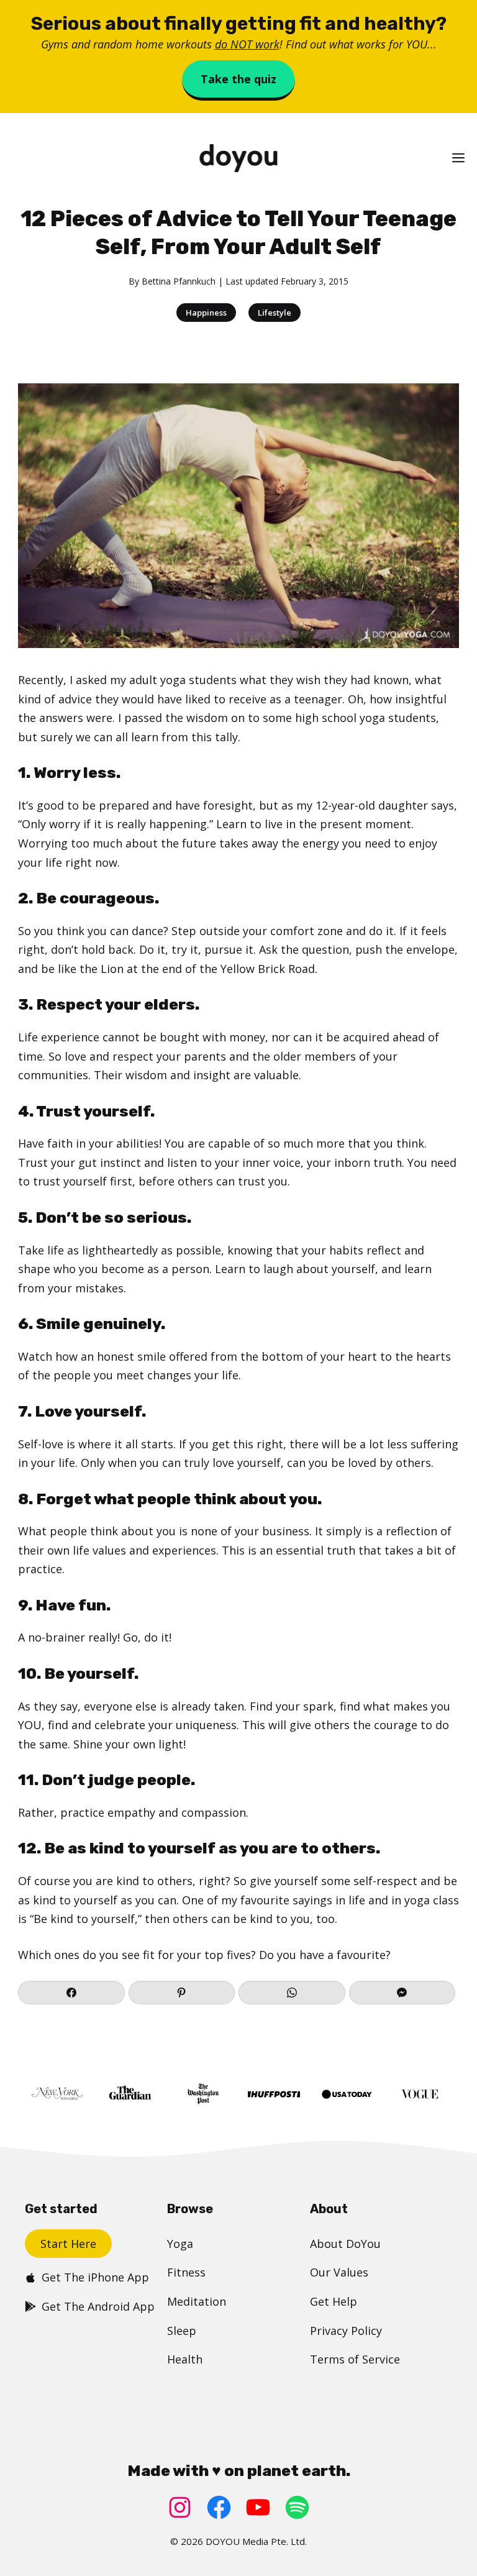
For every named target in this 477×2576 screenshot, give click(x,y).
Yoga (180, 2244)
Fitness (186, 2272)
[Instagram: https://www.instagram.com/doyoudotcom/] (180, 2507)
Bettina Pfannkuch (179, 281)
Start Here (68, 2244)
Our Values (339, 2272)
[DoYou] (238, 158)
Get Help (334, 2301)
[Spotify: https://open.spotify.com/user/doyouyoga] (297, 2507)
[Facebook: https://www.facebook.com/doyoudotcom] (219, 2507)
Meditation (197, 2301)
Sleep (182, 2331)
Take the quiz (238, 79)
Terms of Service (355, 2359)
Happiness (206, 313)
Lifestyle (275, 313)
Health (185, 2359)
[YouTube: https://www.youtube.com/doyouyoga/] (258, 2507)
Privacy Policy (346, 2331)
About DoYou (345, 2244)
